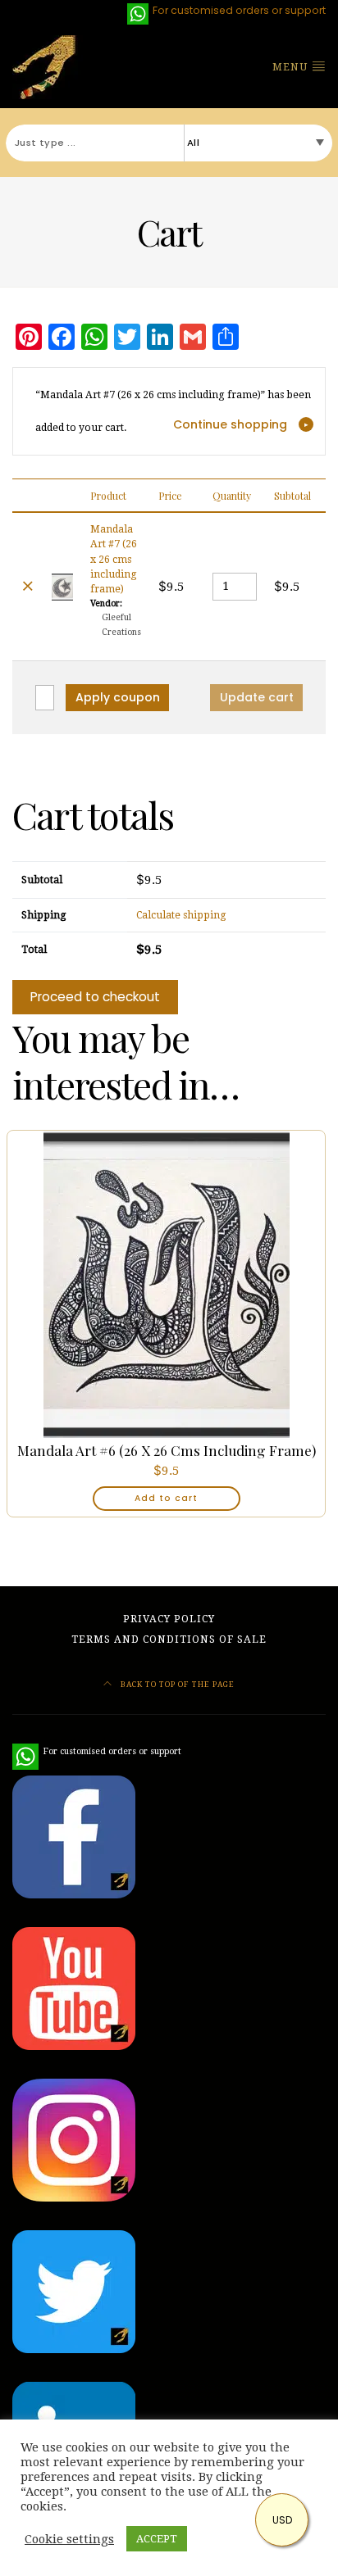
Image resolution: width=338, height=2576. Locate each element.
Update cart (257, 697)
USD (282, 2520)
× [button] (28, 586)
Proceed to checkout (95, 997)
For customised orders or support (97, 1751)
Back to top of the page (176, 1684)
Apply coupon (118, 697)
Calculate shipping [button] (181, 915)
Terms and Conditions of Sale (169, 1639)
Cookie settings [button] (69, 2539)
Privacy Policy (169, 1619)
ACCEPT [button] (157, 2539)
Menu (292, 67)
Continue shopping (230, 424)
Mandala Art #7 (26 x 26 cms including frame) (114, 560)
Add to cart (166, 1498)
